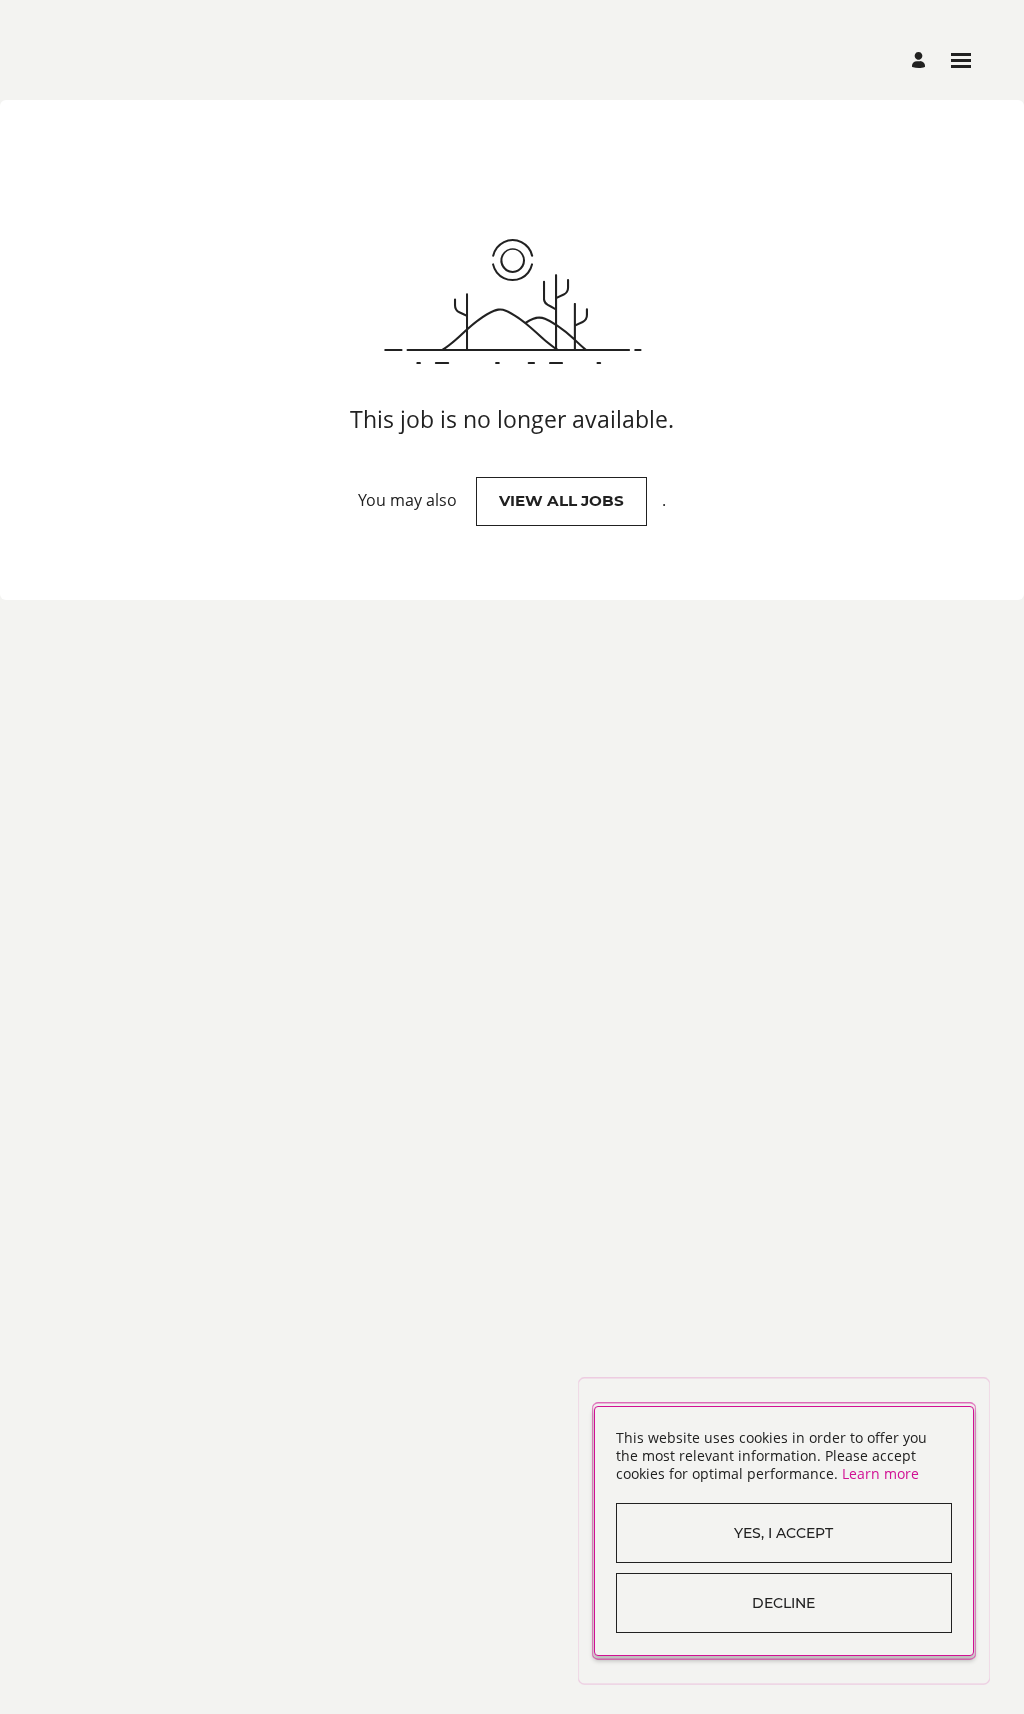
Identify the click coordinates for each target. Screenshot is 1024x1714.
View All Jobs (561, 500)
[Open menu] (961, 60)
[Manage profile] (921, 60)
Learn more (880, 1473)
